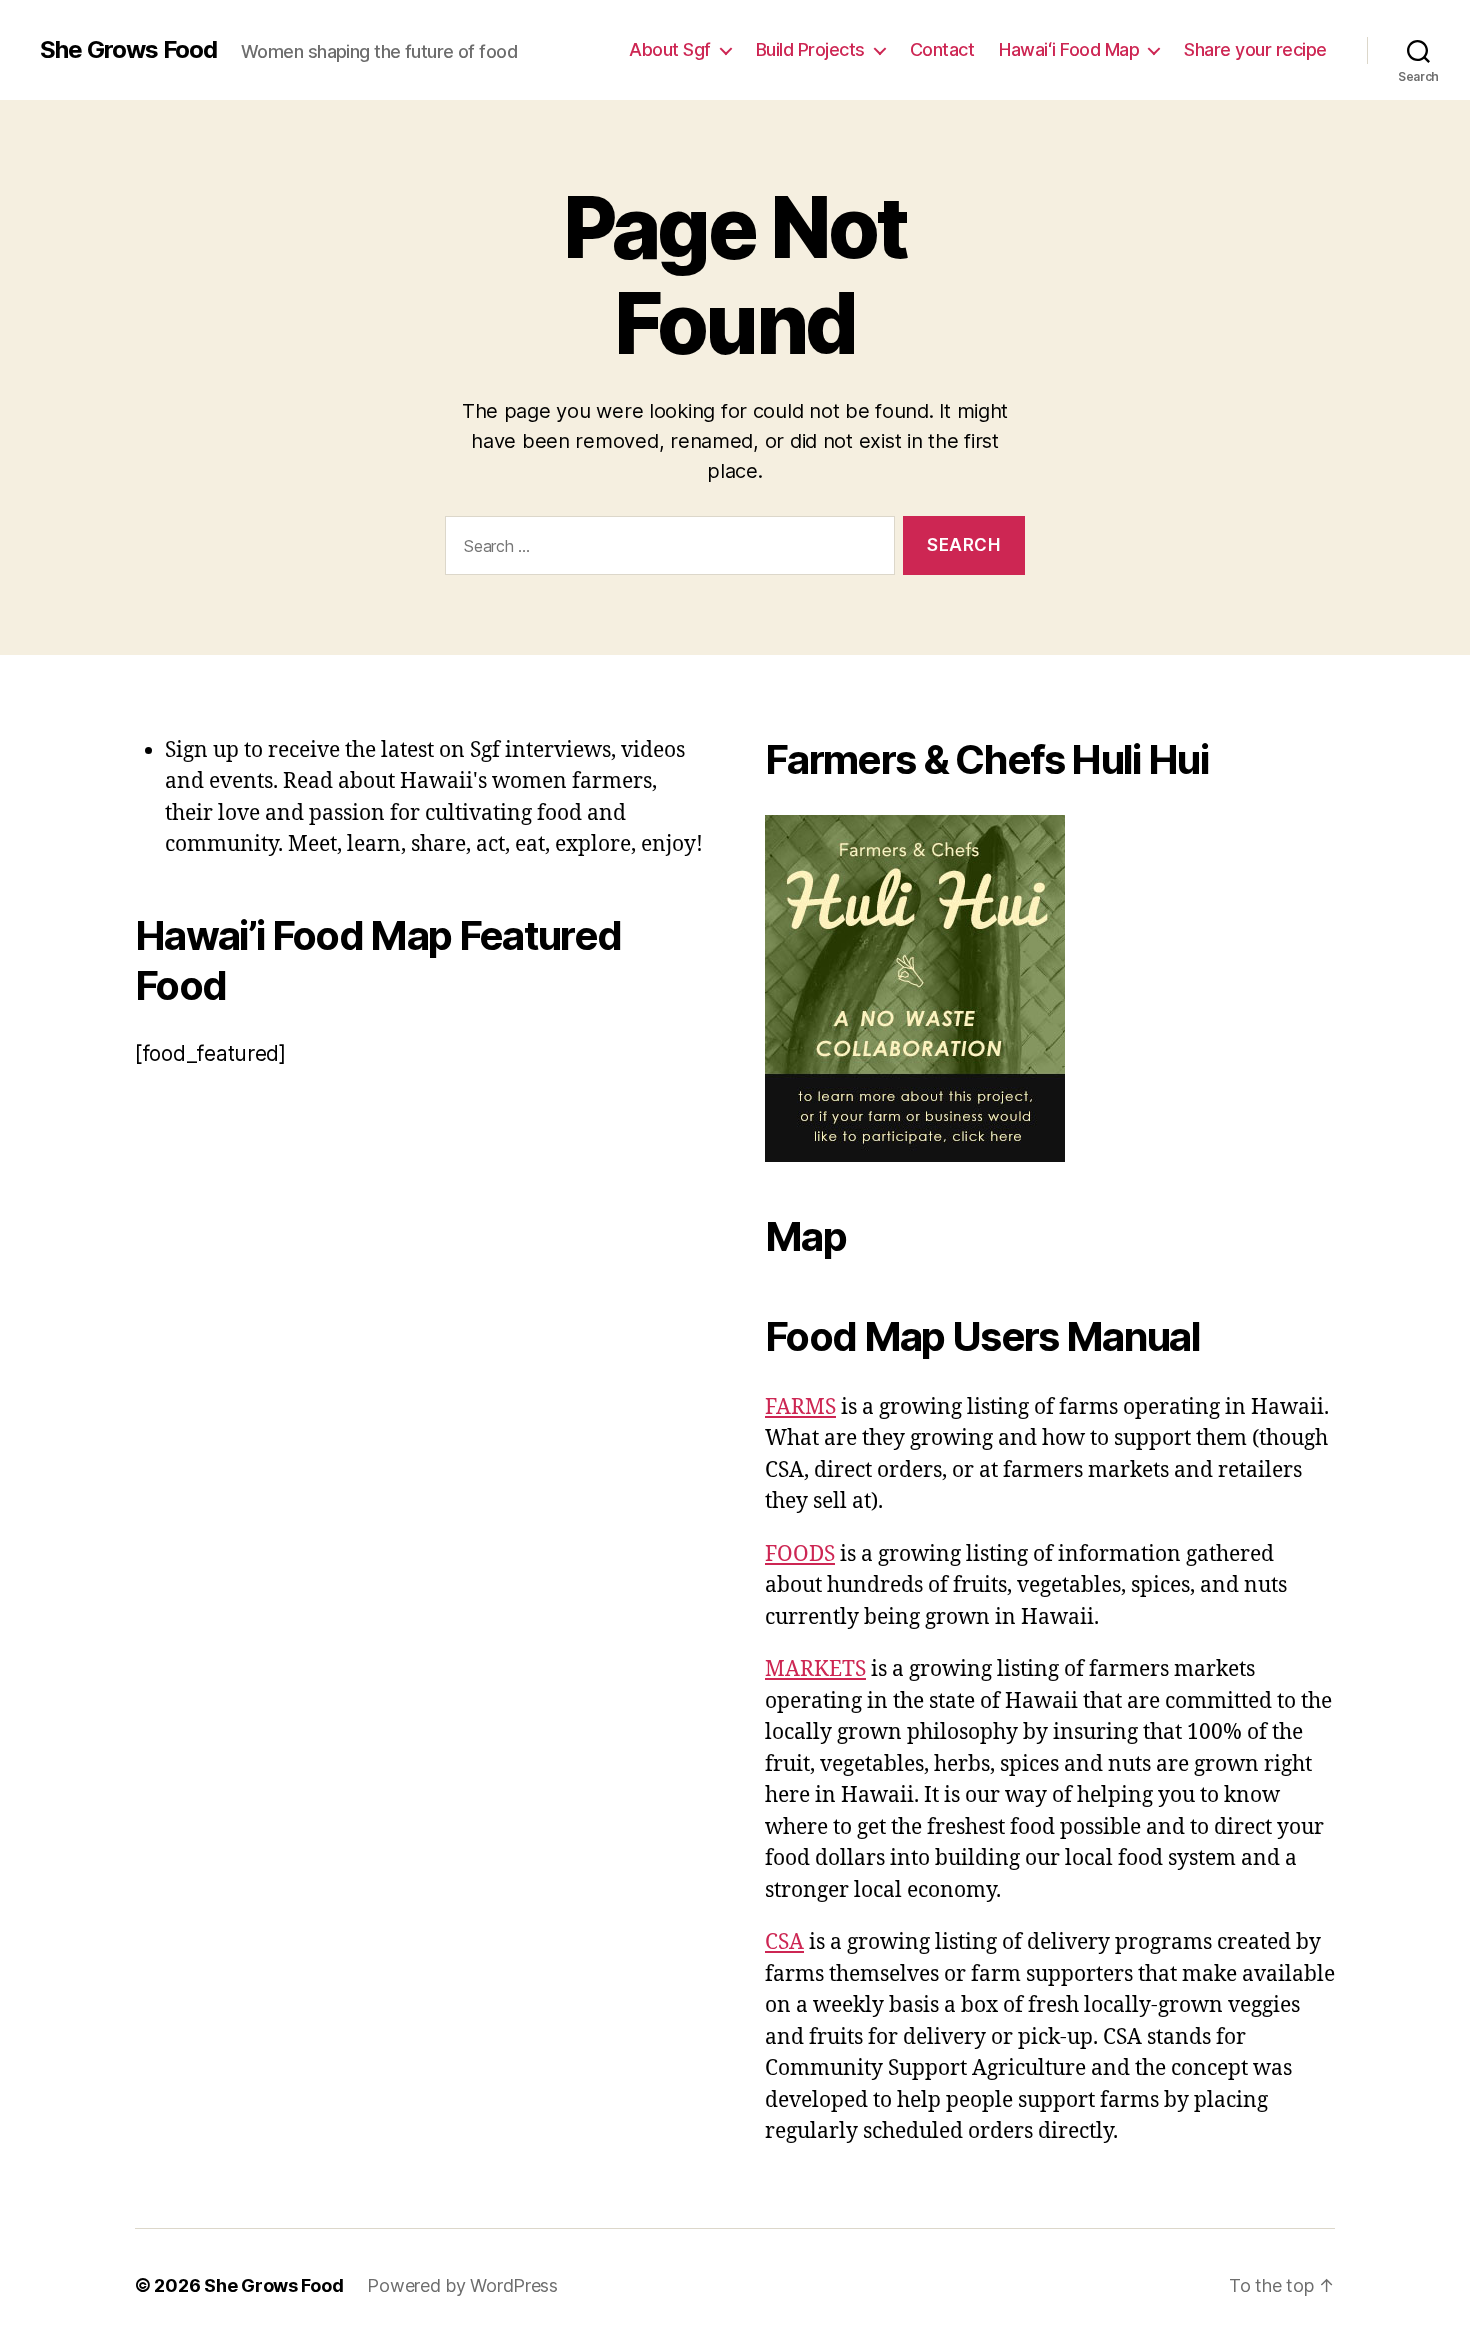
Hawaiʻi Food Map (1069, 49)
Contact (942, 49)
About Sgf (670, 49)
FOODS (800, 1554)
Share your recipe (1255, 49)
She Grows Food (128, 50)
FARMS (800, 1407)
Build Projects (810, 49)
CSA (784, 1942)
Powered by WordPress (462, 2285)
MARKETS (815, 1669)
